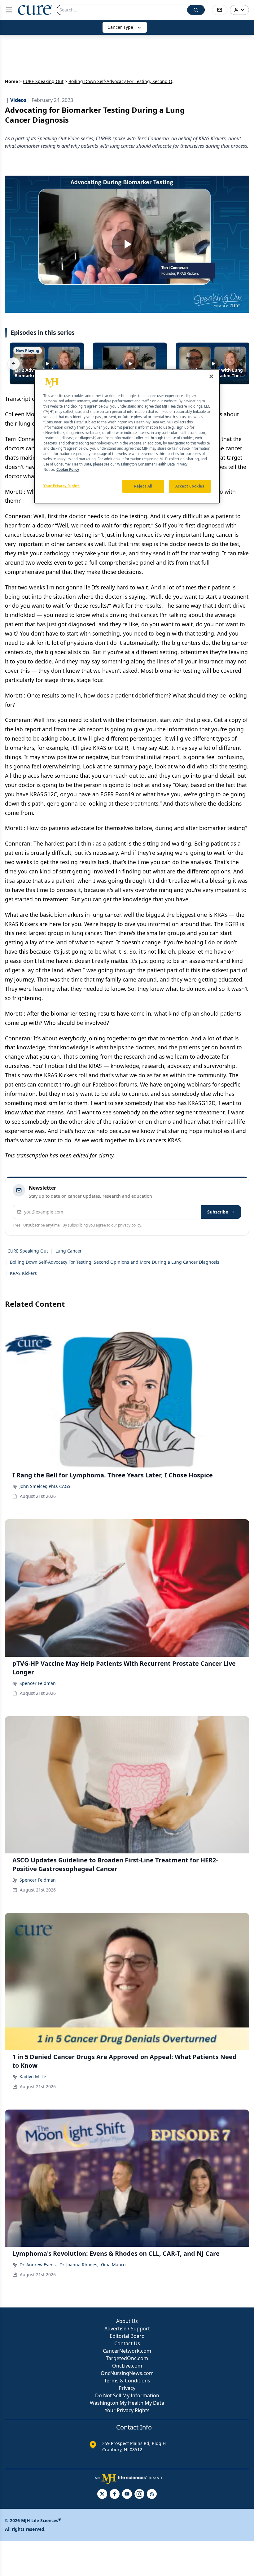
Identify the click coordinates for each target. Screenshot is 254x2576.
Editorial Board (127, 2336)
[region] (127, 436)
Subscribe (218, 1212)
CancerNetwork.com (127, 2351)
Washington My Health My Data (127, 2403)
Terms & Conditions (127, 2381)
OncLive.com (127, 2366)
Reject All (143, 486)
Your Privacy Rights (127, 2410)
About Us (127, 2321)
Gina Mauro (113, 2265)
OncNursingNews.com (127, 2373)
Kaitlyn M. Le (33, 2077)
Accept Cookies (190, 486)
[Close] (211, 376)
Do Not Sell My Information (127, 2395)
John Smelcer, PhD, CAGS (45, 1486)
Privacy (127, 2388)
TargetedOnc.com (127, 2358)
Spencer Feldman (38, 1683)
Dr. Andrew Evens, (38, 2265)
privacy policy (130, 1225)
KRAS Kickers (23, 1273)
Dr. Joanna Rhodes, (79, 2265)
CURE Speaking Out (43, 81)
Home (11, 81)
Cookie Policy (68, 470)
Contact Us (127, 2343)
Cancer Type (120, 27)
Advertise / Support (127, 2329)
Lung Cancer (69, 1251)
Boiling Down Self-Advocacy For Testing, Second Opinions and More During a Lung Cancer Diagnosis (115, 1262)
